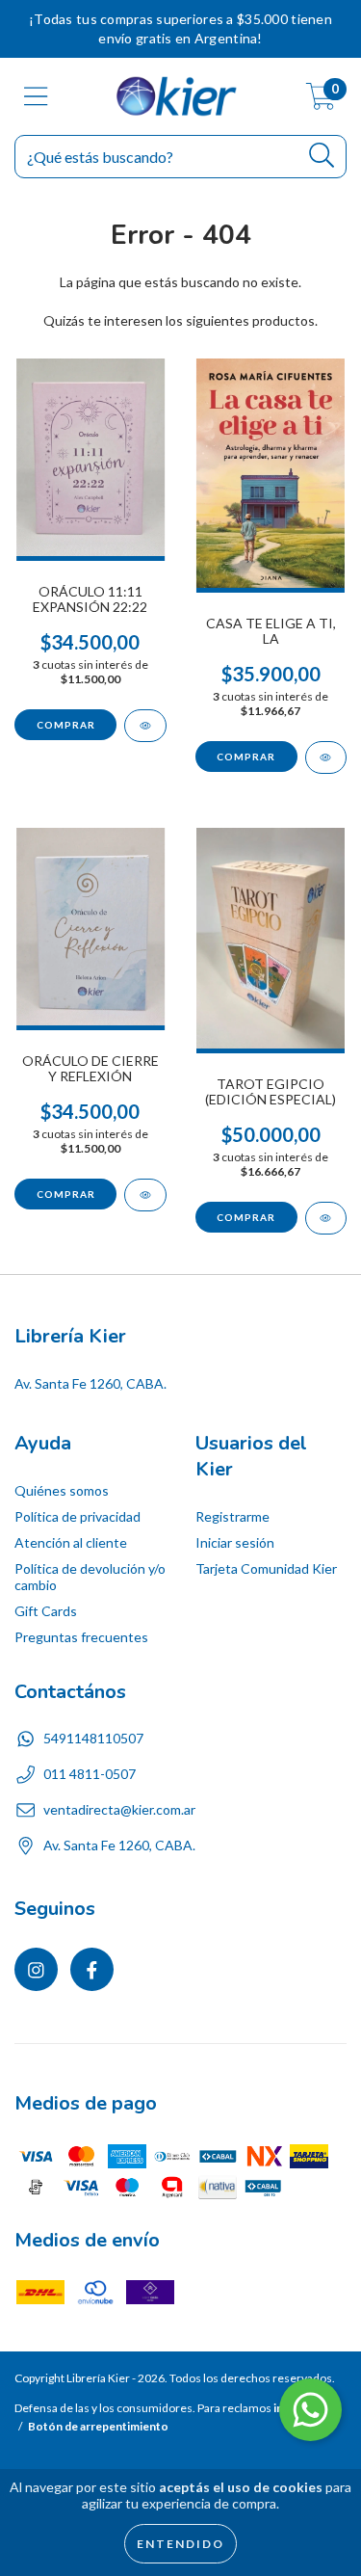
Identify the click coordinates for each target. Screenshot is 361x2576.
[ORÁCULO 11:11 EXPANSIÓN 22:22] (145, 726)
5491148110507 (93, 1738)
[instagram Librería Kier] (36, 1969)
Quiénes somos (62, 1490)
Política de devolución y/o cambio (90, 1577)
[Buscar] (322, 156)
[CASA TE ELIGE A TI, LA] (326, 757)
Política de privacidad (77, 1516)
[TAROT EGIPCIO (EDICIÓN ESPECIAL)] (326, 1218)
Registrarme (232, 1516)
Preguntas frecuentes (81, 1637)
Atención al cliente (71, 1542)
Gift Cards (46, 1611)
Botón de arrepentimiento (98, 2426)
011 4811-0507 (90, 1774)
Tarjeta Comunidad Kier (266, 1568)
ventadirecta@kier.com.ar (119, 1809)
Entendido (180, 2544)
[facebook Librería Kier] (92, 1969)
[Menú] (36, 96)
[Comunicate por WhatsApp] (310, 2410)
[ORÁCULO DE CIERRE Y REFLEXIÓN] (145, 1195)
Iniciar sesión (235, 1542)
